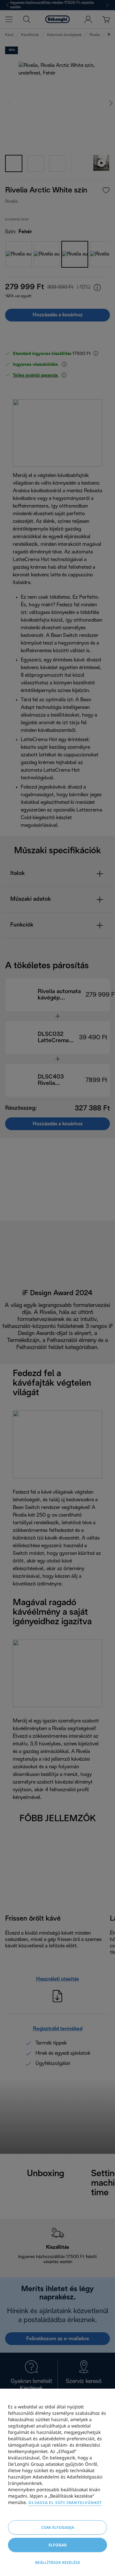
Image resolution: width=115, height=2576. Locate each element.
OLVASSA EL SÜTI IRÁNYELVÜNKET (65, 2503)
